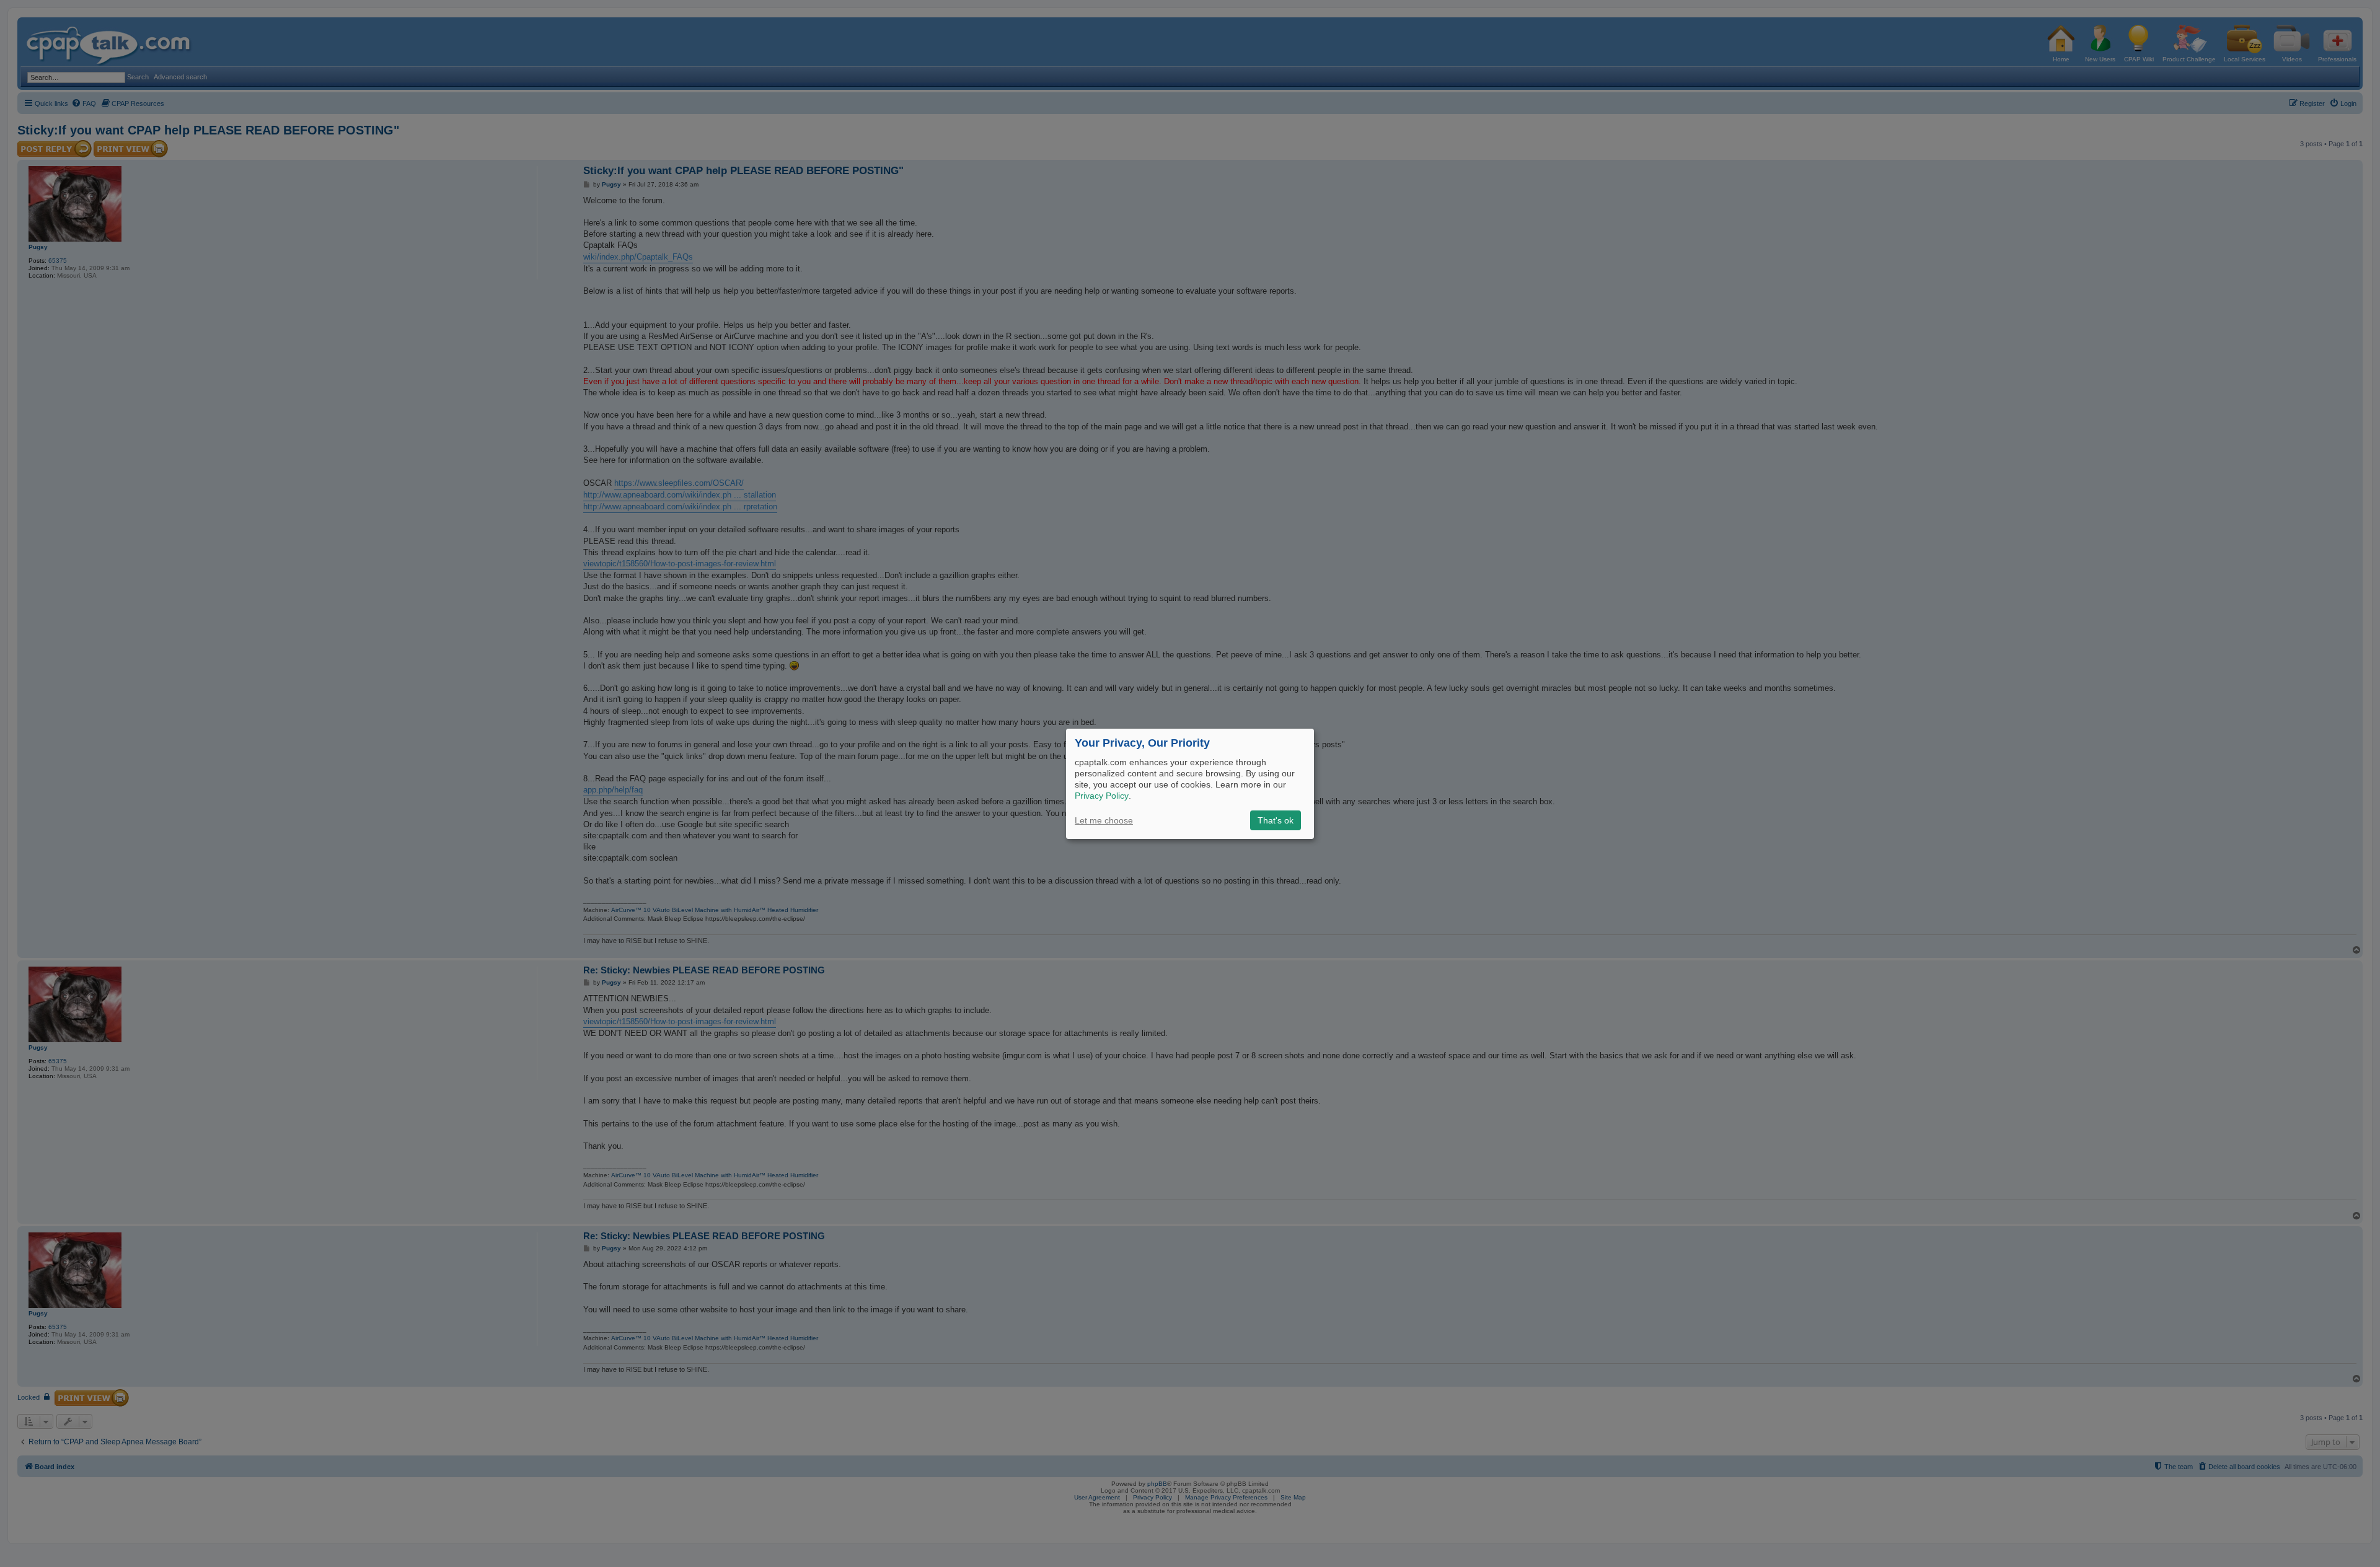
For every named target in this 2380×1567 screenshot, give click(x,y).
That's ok (1276, 820)
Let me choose (1104, 820)
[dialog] (1190, 783)
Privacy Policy (1102, 796)
